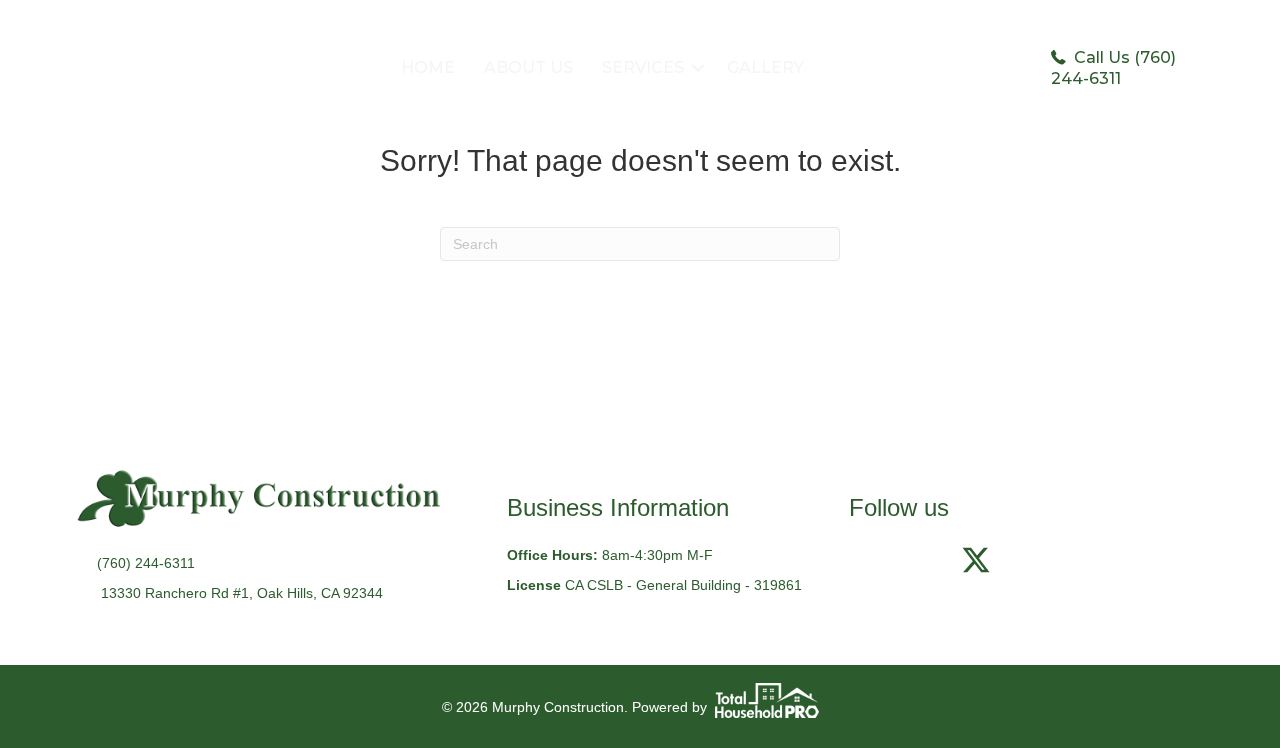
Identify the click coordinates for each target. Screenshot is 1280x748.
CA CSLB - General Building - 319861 (683, 585)
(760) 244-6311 (146, 563)
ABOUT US (528, 67)
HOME (428, 67)
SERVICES (643, 67)
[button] (698, 68)
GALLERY (765, 67)
